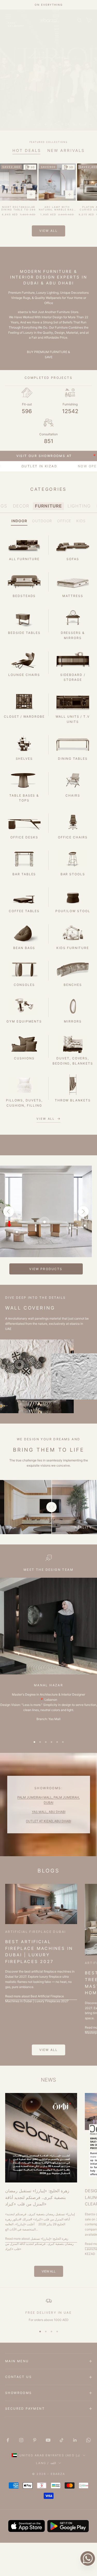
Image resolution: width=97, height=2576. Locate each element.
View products (46, 1269)
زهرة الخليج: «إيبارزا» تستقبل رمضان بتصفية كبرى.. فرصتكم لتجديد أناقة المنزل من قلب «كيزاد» (37, 2197)
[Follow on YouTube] (48, 2440)
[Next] (83, 1212)
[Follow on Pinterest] (35, 2440)
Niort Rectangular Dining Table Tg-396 (18, 208)
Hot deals (27, 150)
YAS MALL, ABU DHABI (49, 1812)
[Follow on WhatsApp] (88, 2440)
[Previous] (9, 1212)
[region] (48, 70)
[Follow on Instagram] (21, 2440)
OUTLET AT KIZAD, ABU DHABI (48, 1821)
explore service (48, 108)
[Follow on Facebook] (8, 2440)
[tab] (21, 506)
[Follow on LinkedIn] (75, 2440)
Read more (37, 1999)
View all (48, 231)
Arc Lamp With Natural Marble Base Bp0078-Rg (57, 209)
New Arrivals (66, 150)
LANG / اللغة (46, 2463)
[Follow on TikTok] (62, 2440)
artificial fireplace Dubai (35, 1932)
